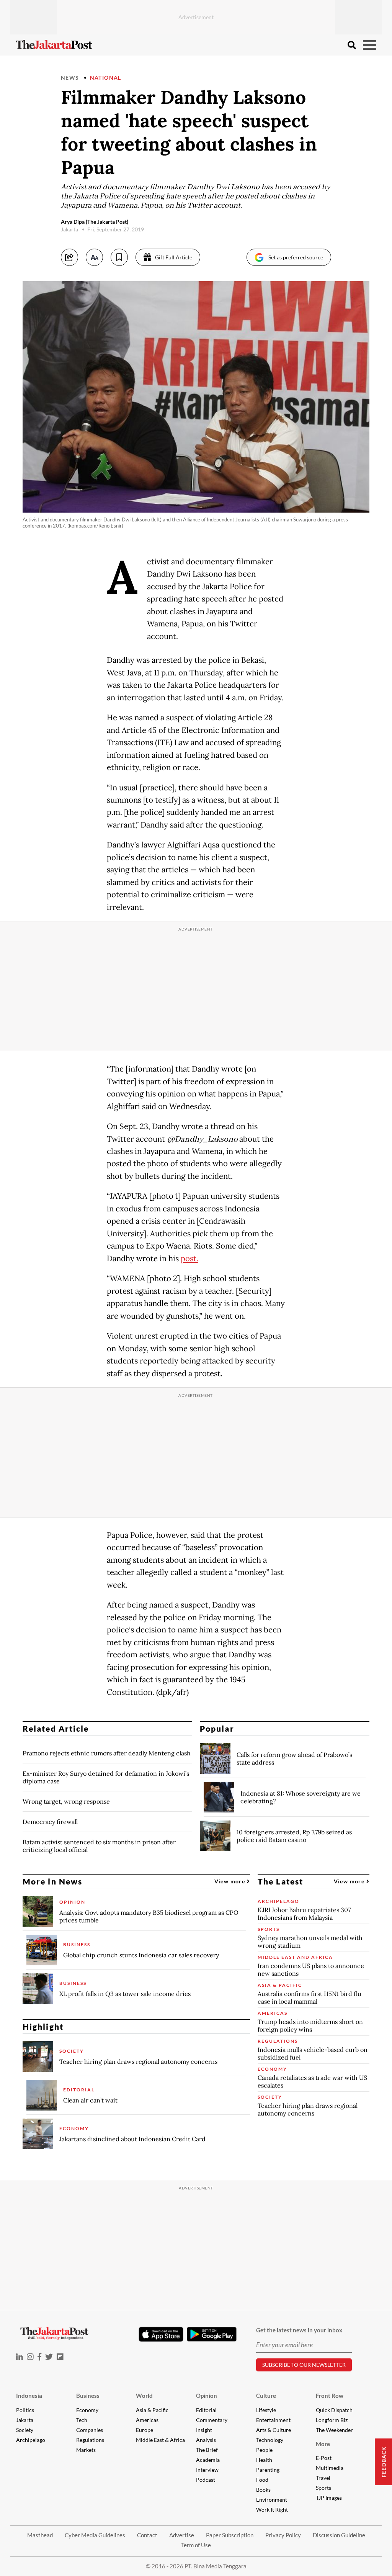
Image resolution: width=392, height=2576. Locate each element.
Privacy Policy (283, 2535)
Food (262, 2480)
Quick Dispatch (334, 2410)
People (264, 2450)
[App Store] (161, 2334)
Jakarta (25, 2420)
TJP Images (329, 2498)
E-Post (324, 2458)
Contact (147, 2535)
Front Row (330, 2396)
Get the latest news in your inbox (299, 2330)
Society (25, 2430)
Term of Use (196, 2545)
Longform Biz (332, 2420)
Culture (266, 2396)
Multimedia (330, 2468)
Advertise (182, 2535)
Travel (323, 2478)
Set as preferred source (296, 257)
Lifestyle (266, 2410)
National (106, 78)
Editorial (206, 2410)
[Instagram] (30, 2357)
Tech (82, 2420)
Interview (207, 2470)
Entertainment (273, 2420)
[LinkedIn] (20, 2357)
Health (264, 2460)
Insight (204, 2430)
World (144, 2396)
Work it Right (272, 2510)
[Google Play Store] (212, 2335)
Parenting (268, 2470)
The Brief (207, 2450)
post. (189, 1259)
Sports (323, 2488)
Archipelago (31, 2440)
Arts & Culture (274, 2430)
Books (263, 2490)
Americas (147, 2420)
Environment (272, 2500)
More (323, 2444)
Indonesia (29, 2396)
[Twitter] (49, 2357)
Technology (270, 2440)
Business (88, 2396)
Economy (87, 2410)
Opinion (207, 2396)
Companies (90, 2430)
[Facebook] (39, 2357)
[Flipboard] (60, 2357)
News (70, 78)
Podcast (206, 2480)
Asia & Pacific (152, 2410)
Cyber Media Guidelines (95, 2535)
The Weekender (334, 2430)
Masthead (40, 2535)
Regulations (90, 2440)
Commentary (212, 2420)
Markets (86, 2450)
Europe (145, 2430)
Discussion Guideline (339, 2535)
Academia (208, 2460)
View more (231, 1881)
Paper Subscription (230, 2535)
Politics (25, 2410)
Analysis (206, 2440)
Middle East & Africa (160, 2440)
